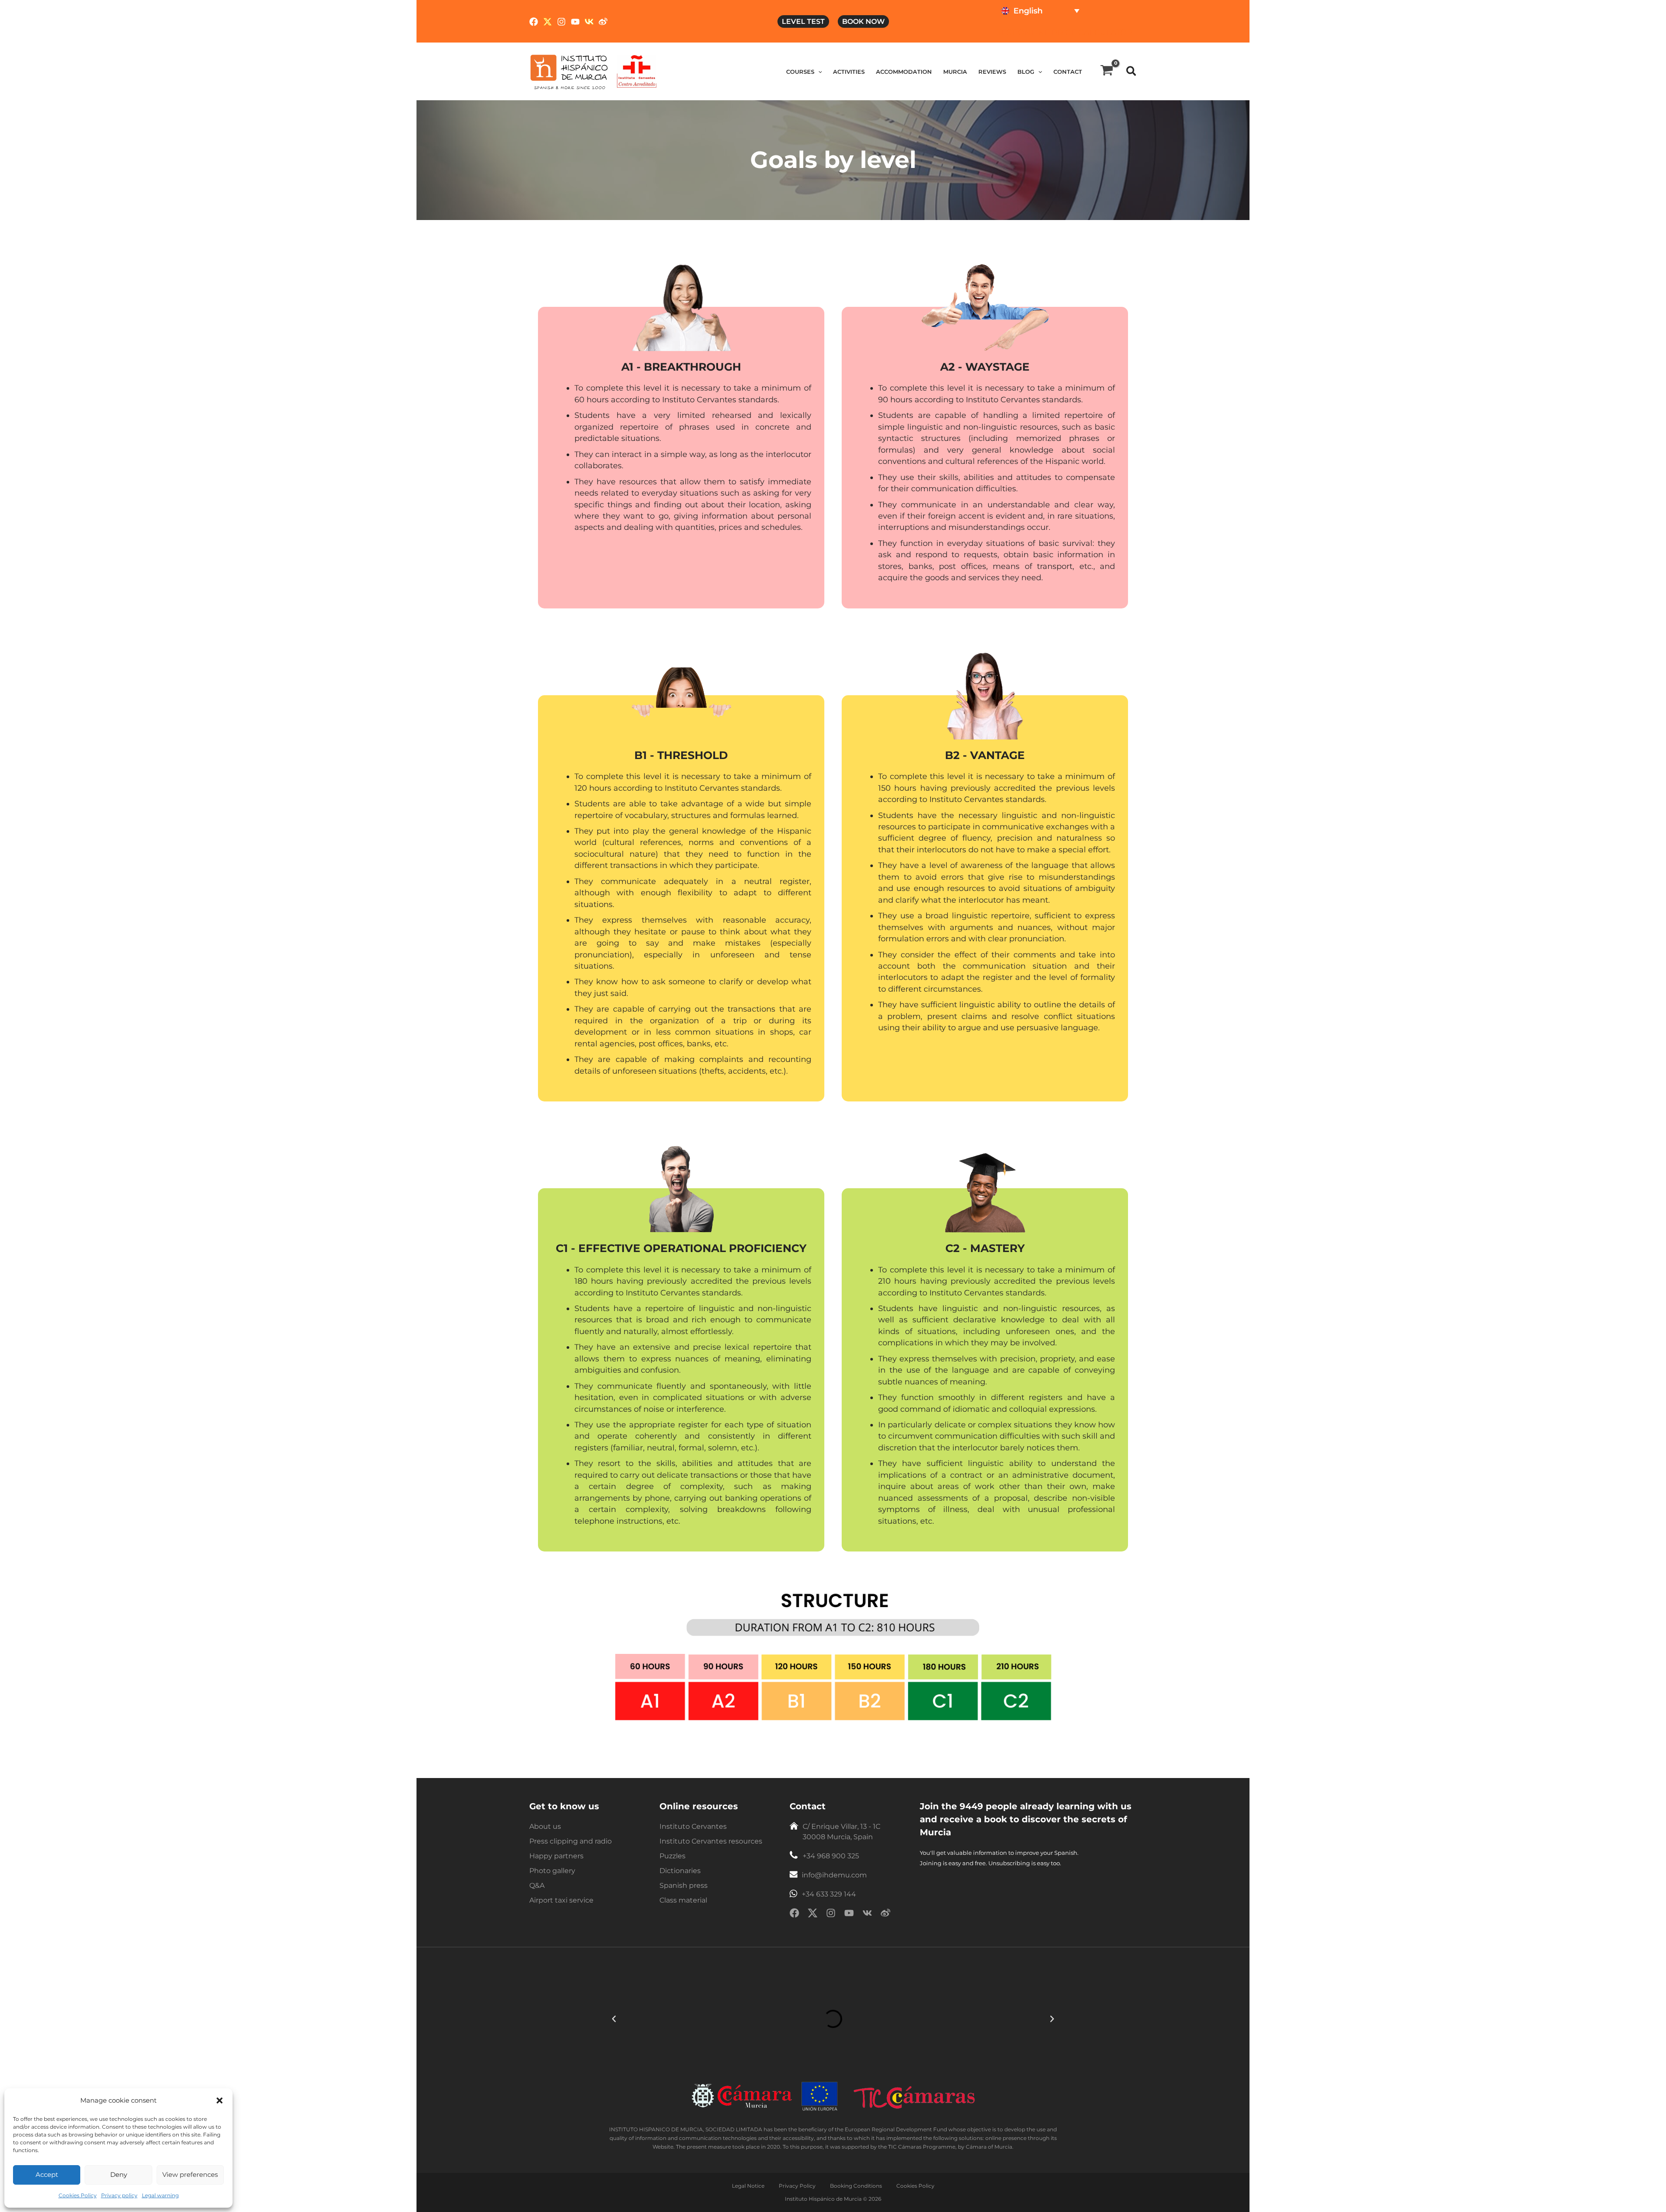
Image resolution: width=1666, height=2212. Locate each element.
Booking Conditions (856, 2186)
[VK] (589, 22)
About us (545, 1826)
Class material (683, 1900)
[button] (220, 2100)
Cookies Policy (78, 2195)
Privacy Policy (797, 2186)
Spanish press (684, 1885)
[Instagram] (561, 22)
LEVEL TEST (803, 21)
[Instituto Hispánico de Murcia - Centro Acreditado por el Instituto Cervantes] (637, 71)
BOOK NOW (863, 21)
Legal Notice (748, 2186)
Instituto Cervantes (693, 1826)
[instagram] (831, 1915)
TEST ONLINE (1023, 33)
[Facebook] (534, 22)
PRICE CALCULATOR (1092, 33)
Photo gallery (552, 1871)
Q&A (537, 1885)
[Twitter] (548, 22)
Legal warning (160, 2195)
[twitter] (813, 1915)
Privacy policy (119, 2195)
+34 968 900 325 (831, 1856)
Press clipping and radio (571, 1841)
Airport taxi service (561, 1900)
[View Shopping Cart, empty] (1107, 71)
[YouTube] (575, 22)
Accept (47, 2174)
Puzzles (672, 1856)
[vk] (867, 1915)
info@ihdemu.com (834, 1875)
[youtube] (849, 1915)
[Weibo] (603, 22)
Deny (119, 2174)
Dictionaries (680, 1871)
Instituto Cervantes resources (711, 1841)
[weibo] (885, 1915)
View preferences (190, 2174)
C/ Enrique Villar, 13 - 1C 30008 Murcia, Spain (841, 1832)
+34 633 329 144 (829, 1894)
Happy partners (556, 1856)
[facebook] (794, 1915)
